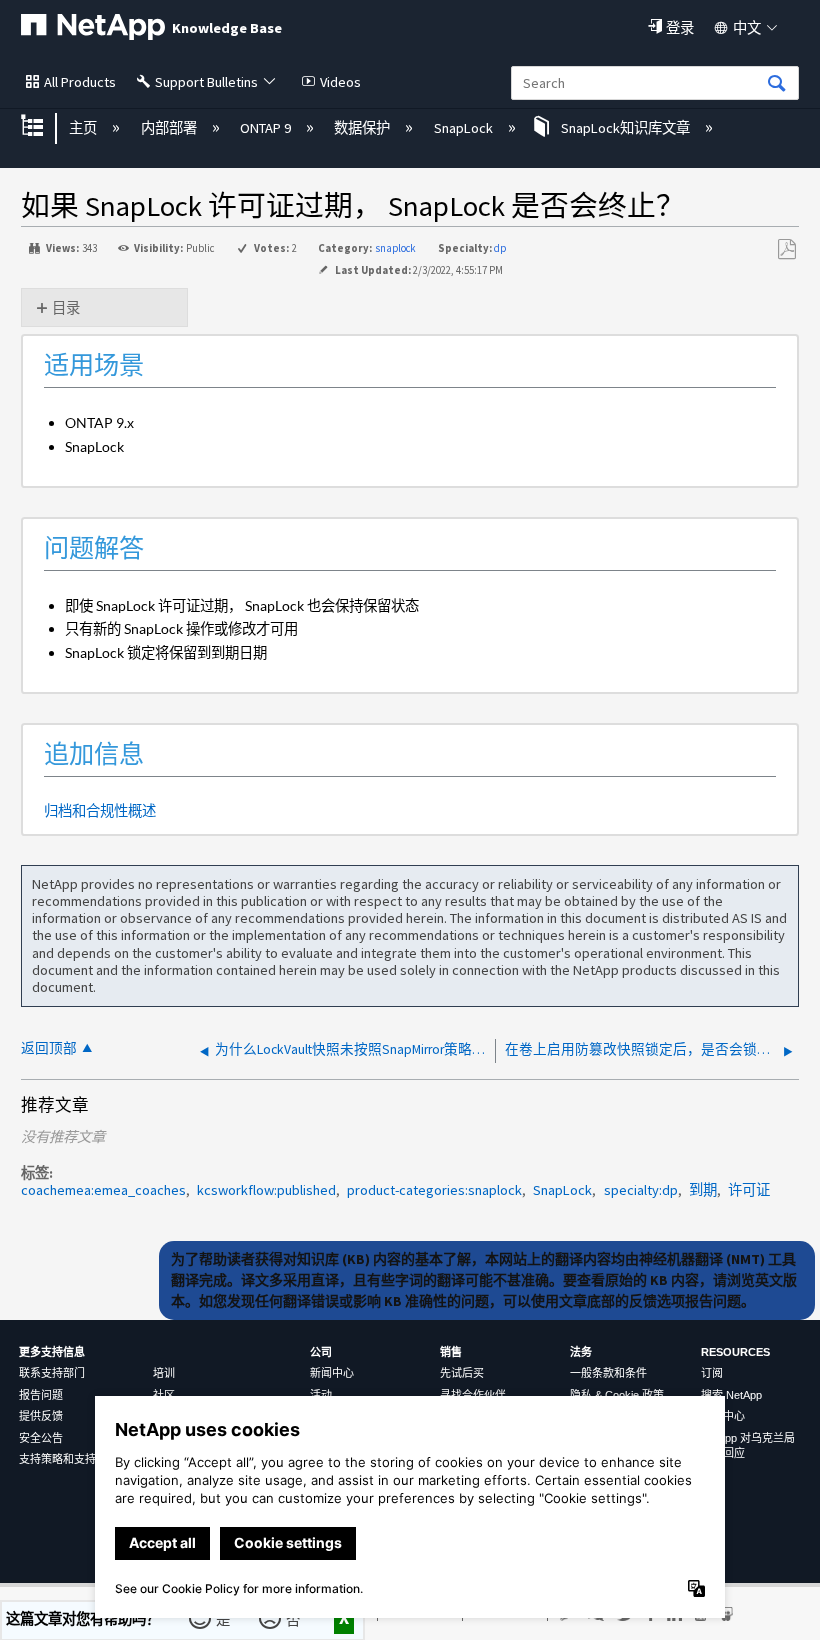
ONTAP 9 (267, 128)
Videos (340, 82)
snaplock (395, 248)
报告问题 (41, 1395)
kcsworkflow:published (266, 1190)
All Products (80, 82)
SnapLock (464, 128)
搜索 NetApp (731, 1395)
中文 (747, 28)
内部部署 (170, 128)
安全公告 (41, 1438)
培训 (164, 1373)
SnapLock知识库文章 (625, 128)
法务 (581, 1352)
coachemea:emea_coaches (103, 1190)
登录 (680, 28)
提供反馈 (41, 1416)
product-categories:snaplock (434, 1190)
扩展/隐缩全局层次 (45, 127)
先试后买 (462, 1373)
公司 (321, 1352)
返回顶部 (49, 1048)
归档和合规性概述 (100, 810)
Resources (735, 1352)
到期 (703, 1190)
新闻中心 (332, 1373)
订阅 (712, 1373)
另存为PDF (786, 249)
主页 (84, 128)
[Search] (777, 84)
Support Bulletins (206, 82)
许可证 (749, 1190)
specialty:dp (641, 1190)
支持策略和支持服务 (68, 1459)
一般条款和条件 (608, 1373)
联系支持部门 (52, 1373)
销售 (451, 1352)
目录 (66, 308)
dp (500, 248)
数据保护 (363, 128)
